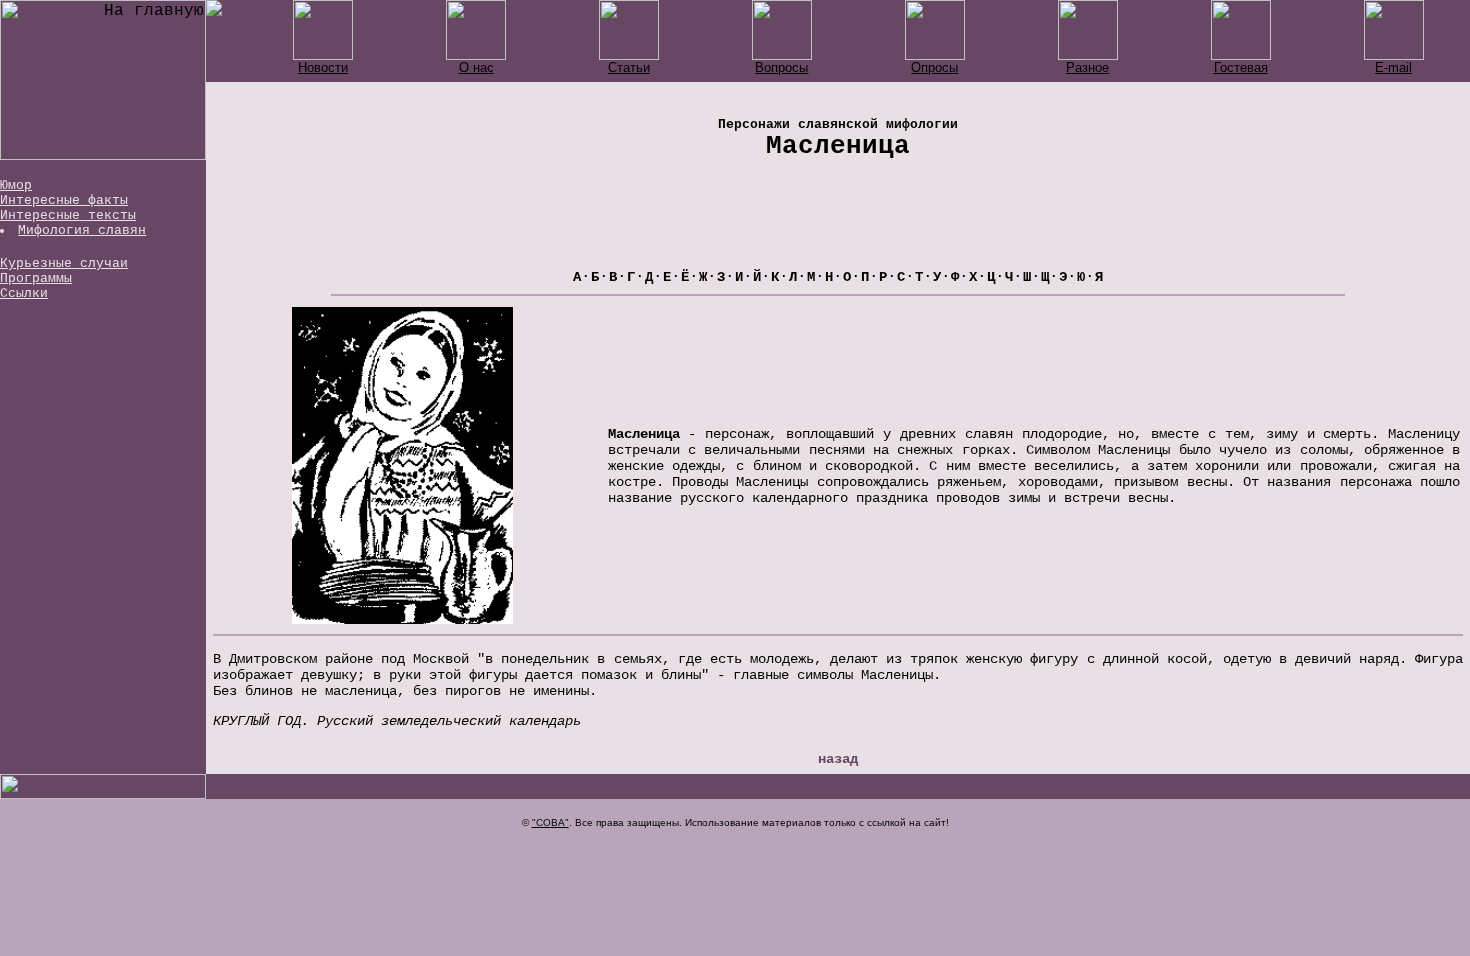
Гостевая (1241, 67)
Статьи (629, 67)
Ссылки (24, 293)
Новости (323, 67)
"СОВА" (550, 822)
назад (838, 759)
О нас (476, 67)
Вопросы (781, 67)
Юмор (16, 185)
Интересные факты (64, 200)
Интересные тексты (68, 215)
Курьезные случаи (64, 263)
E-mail (1393, 67)
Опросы (934, 67)
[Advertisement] (838, 223)
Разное (1087, 67)
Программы (36, 278)
